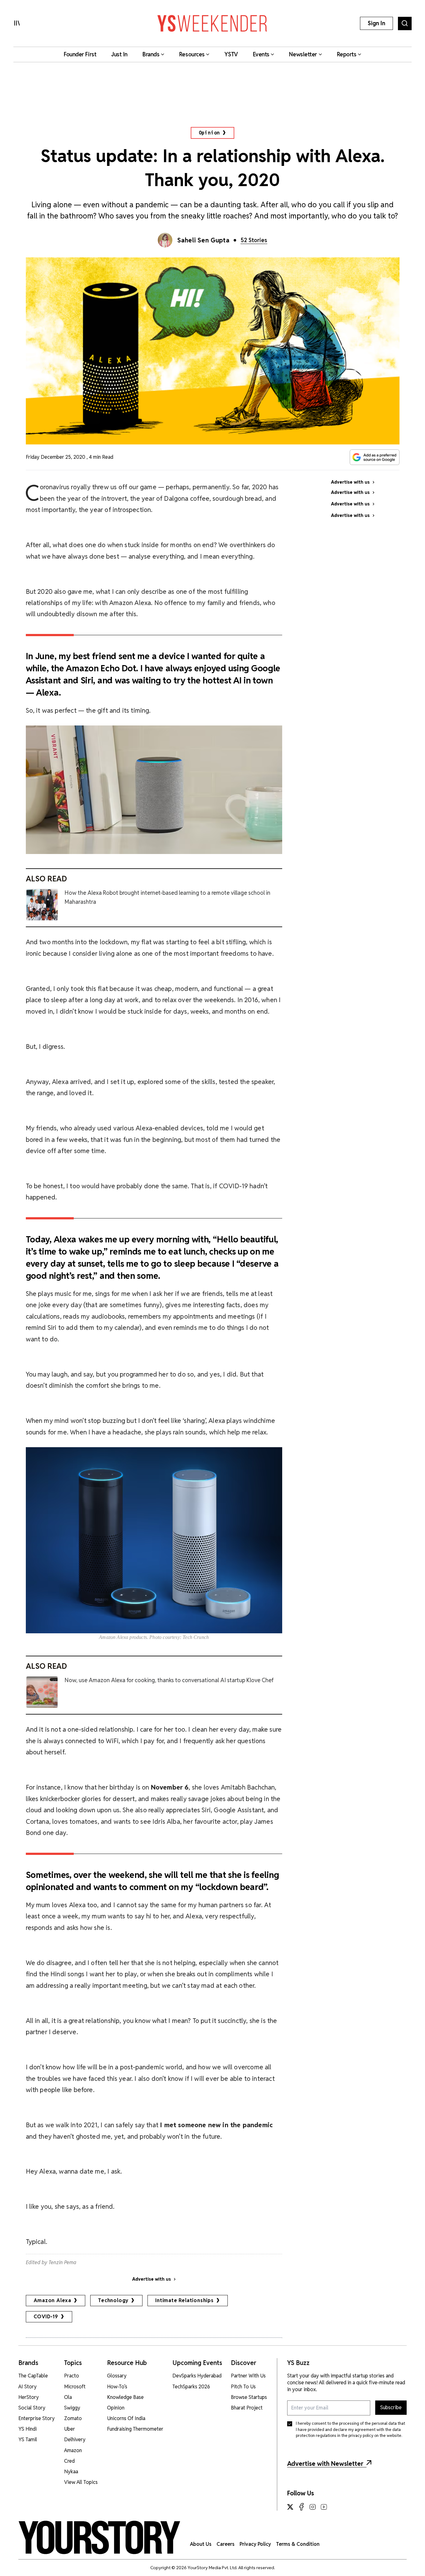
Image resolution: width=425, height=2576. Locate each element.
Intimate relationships (184, 2300)
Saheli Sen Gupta (203, 240)
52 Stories (254, 240)
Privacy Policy (255, 2544)
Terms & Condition (298, 2544)
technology (113, 2300)
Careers (226, 2544)
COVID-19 (46, 2317)
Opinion (210, 133)
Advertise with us (152, 2279)
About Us (201, 2544)
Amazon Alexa (53, 2300)
